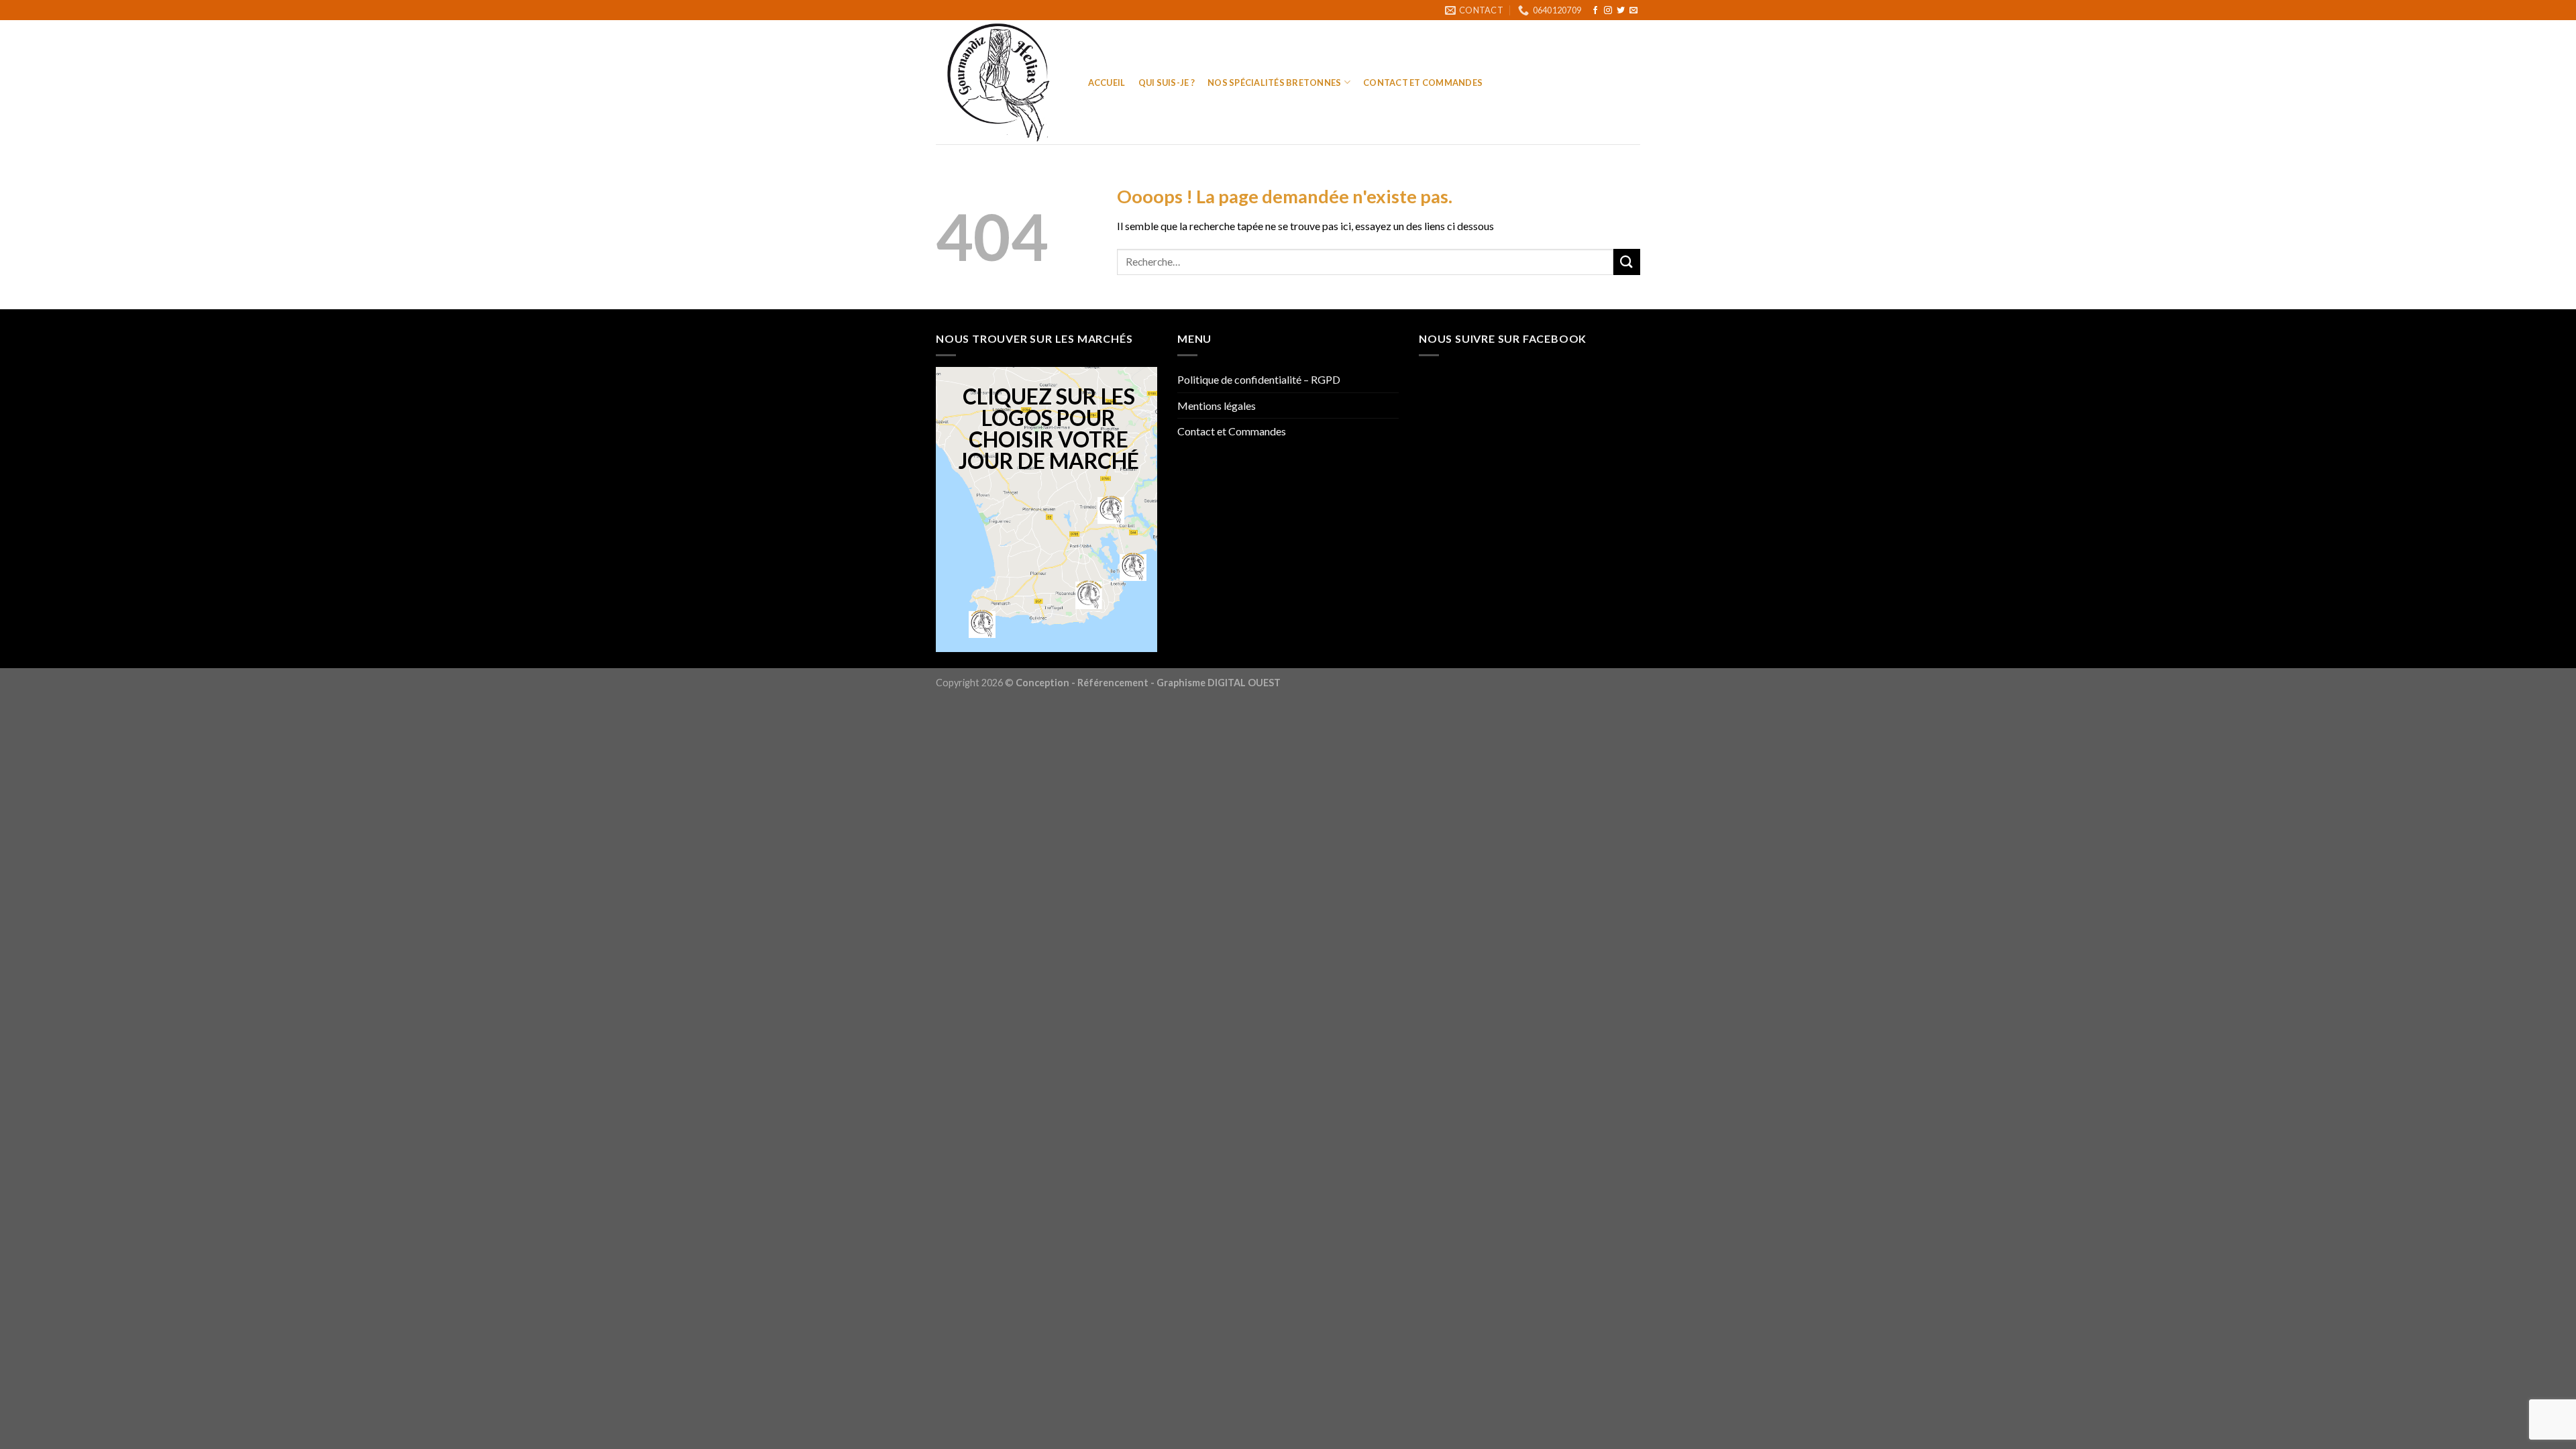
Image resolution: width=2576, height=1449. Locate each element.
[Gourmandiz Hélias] (999, 82)
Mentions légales (1217, 406)
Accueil (1107, 83)
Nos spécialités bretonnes (1274, 83)
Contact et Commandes (1423, 83)
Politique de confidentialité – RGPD (1259, 379)
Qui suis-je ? (1167, 83)
